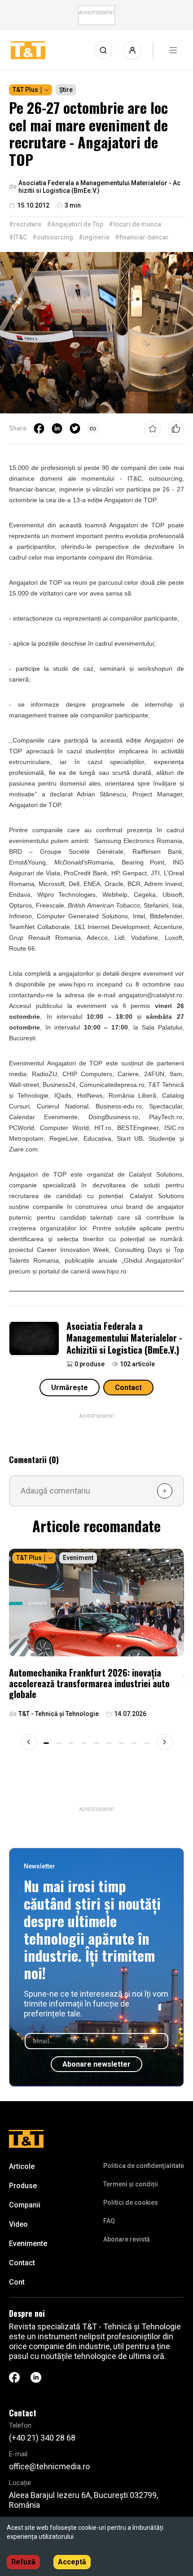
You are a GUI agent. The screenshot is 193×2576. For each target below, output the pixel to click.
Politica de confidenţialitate (144, 2166)
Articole (22, 2166)
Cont (17, 2282)
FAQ (109, 2221)
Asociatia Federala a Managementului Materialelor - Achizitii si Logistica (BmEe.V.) (124, 1338)
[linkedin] (57, 429)
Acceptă (72, 2562)
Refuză (23, 2562)
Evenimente (28, 2244)
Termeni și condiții (131, 2184)
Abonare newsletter (96, 2064)
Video (18, 2224)
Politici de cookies (131, 2202)
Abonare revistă (127, 2239)
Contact (128, 1388)
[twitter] (75, 429)
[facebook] (39, 429)
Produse (23, 2186)
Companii (25, 2205)
